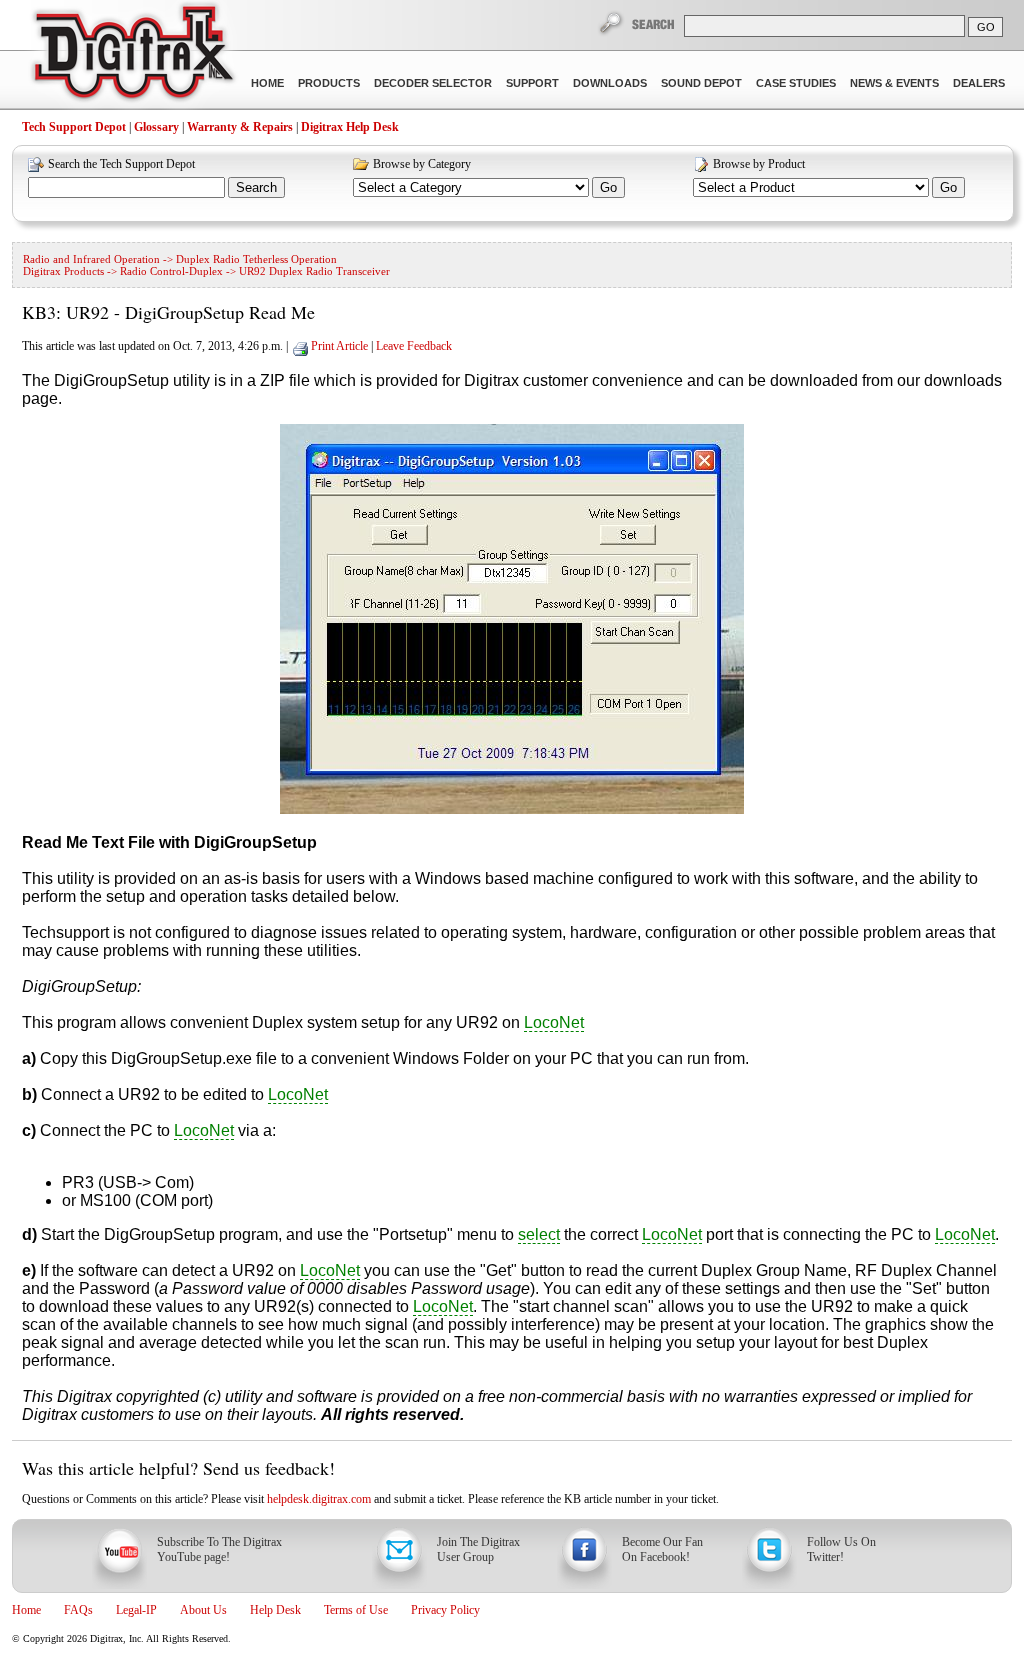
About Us (203, 1610)
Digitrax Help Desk (350, 127)
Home (267, 83)
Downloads (610, 83)
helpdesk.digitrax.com (319, 1499)
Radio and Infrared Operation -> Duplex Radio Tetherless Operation (180, 259)
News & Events (894, 83)
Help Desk (275, 1610)
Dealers (979, 83)
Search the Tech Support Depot (121, 164)
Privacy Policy (445, 1610)
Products (329, 83)
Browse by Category (422, 164)
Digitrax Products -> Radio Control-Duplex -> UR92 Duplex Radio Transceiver (206, 271)
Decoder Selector (433, 83)
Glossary (156, 127)
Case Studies (796, 83)
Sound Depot (701, 83)
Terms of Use (356, 1610)
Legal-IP (136, 1610)
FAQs (78, 1610)
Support (532, 83)
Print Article (339, 346)
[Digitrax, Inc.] (132, 56)
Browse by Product (759, 164)
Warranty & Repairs (240, 127)
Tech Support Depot (74, 127)
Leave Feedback (414, 346)
